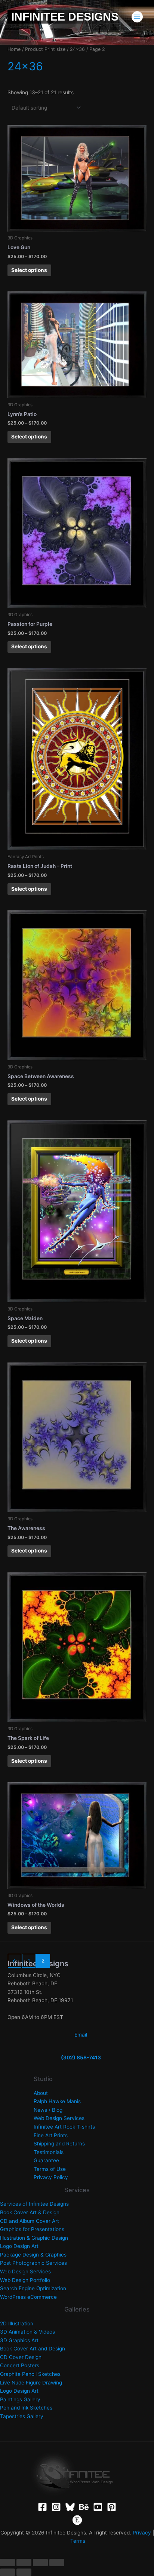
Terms (78, 2541)
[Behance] (84, 2507)
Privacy (142, 2533)
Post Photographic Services (33, 2263)
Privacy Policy (51, 2177)
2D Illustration (17, 2323)
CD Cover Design (21, 2357)
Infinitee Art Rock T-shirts (64, 2127)
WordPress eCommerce (28, 2297)
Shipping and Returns (59, 2144)
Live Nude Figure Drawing (31, 2383)
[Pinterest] (112, 2507)
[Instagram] (56, 2507)
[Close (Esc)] (57, 2563)
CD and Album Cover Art (30, 2221)
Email (81, 2035)
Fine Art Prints (51, 2135)
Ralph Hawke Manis (57, 2101)
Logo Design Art (19, 2246)
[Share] (40, 2563)
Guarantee (46, 2160)
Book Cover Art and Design (33, 2349)
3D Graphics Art (19, 2340)
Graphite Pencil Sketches (30, 2374)
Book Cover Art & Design (30, 2212)
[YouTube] (98, 2507)
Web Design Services (59, 2118)
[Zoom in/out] (7, 2563)
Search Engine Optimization (33, 2288)
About (41, 2093)
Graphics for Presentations (32, 2229)
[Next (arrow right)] (24, 2572)
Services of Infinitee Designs (34, 2204)
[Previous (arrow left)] (7, 2572)
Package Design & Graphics (33, 2255)
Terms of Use (50, 2169)
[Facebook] (42, 2507)
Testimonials (49, 2152)
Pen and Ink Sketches (26, 2408)
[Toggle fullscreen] (24, 2563)
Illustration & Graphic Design (34, 2238)
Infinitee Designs (65, 17)
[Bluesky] (70, 2507)
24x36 (77, 49)
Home (14, 49)
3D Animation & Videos (27, 2332)
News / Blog (48, 2110)
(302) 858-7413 (81, 2058)
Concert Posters (20, 2365)
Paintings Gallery (20, 2399)
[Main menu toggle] (137, 17)
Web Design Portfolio (25, 2280)
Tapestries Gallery (22, 2416)
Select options (29, 270)
